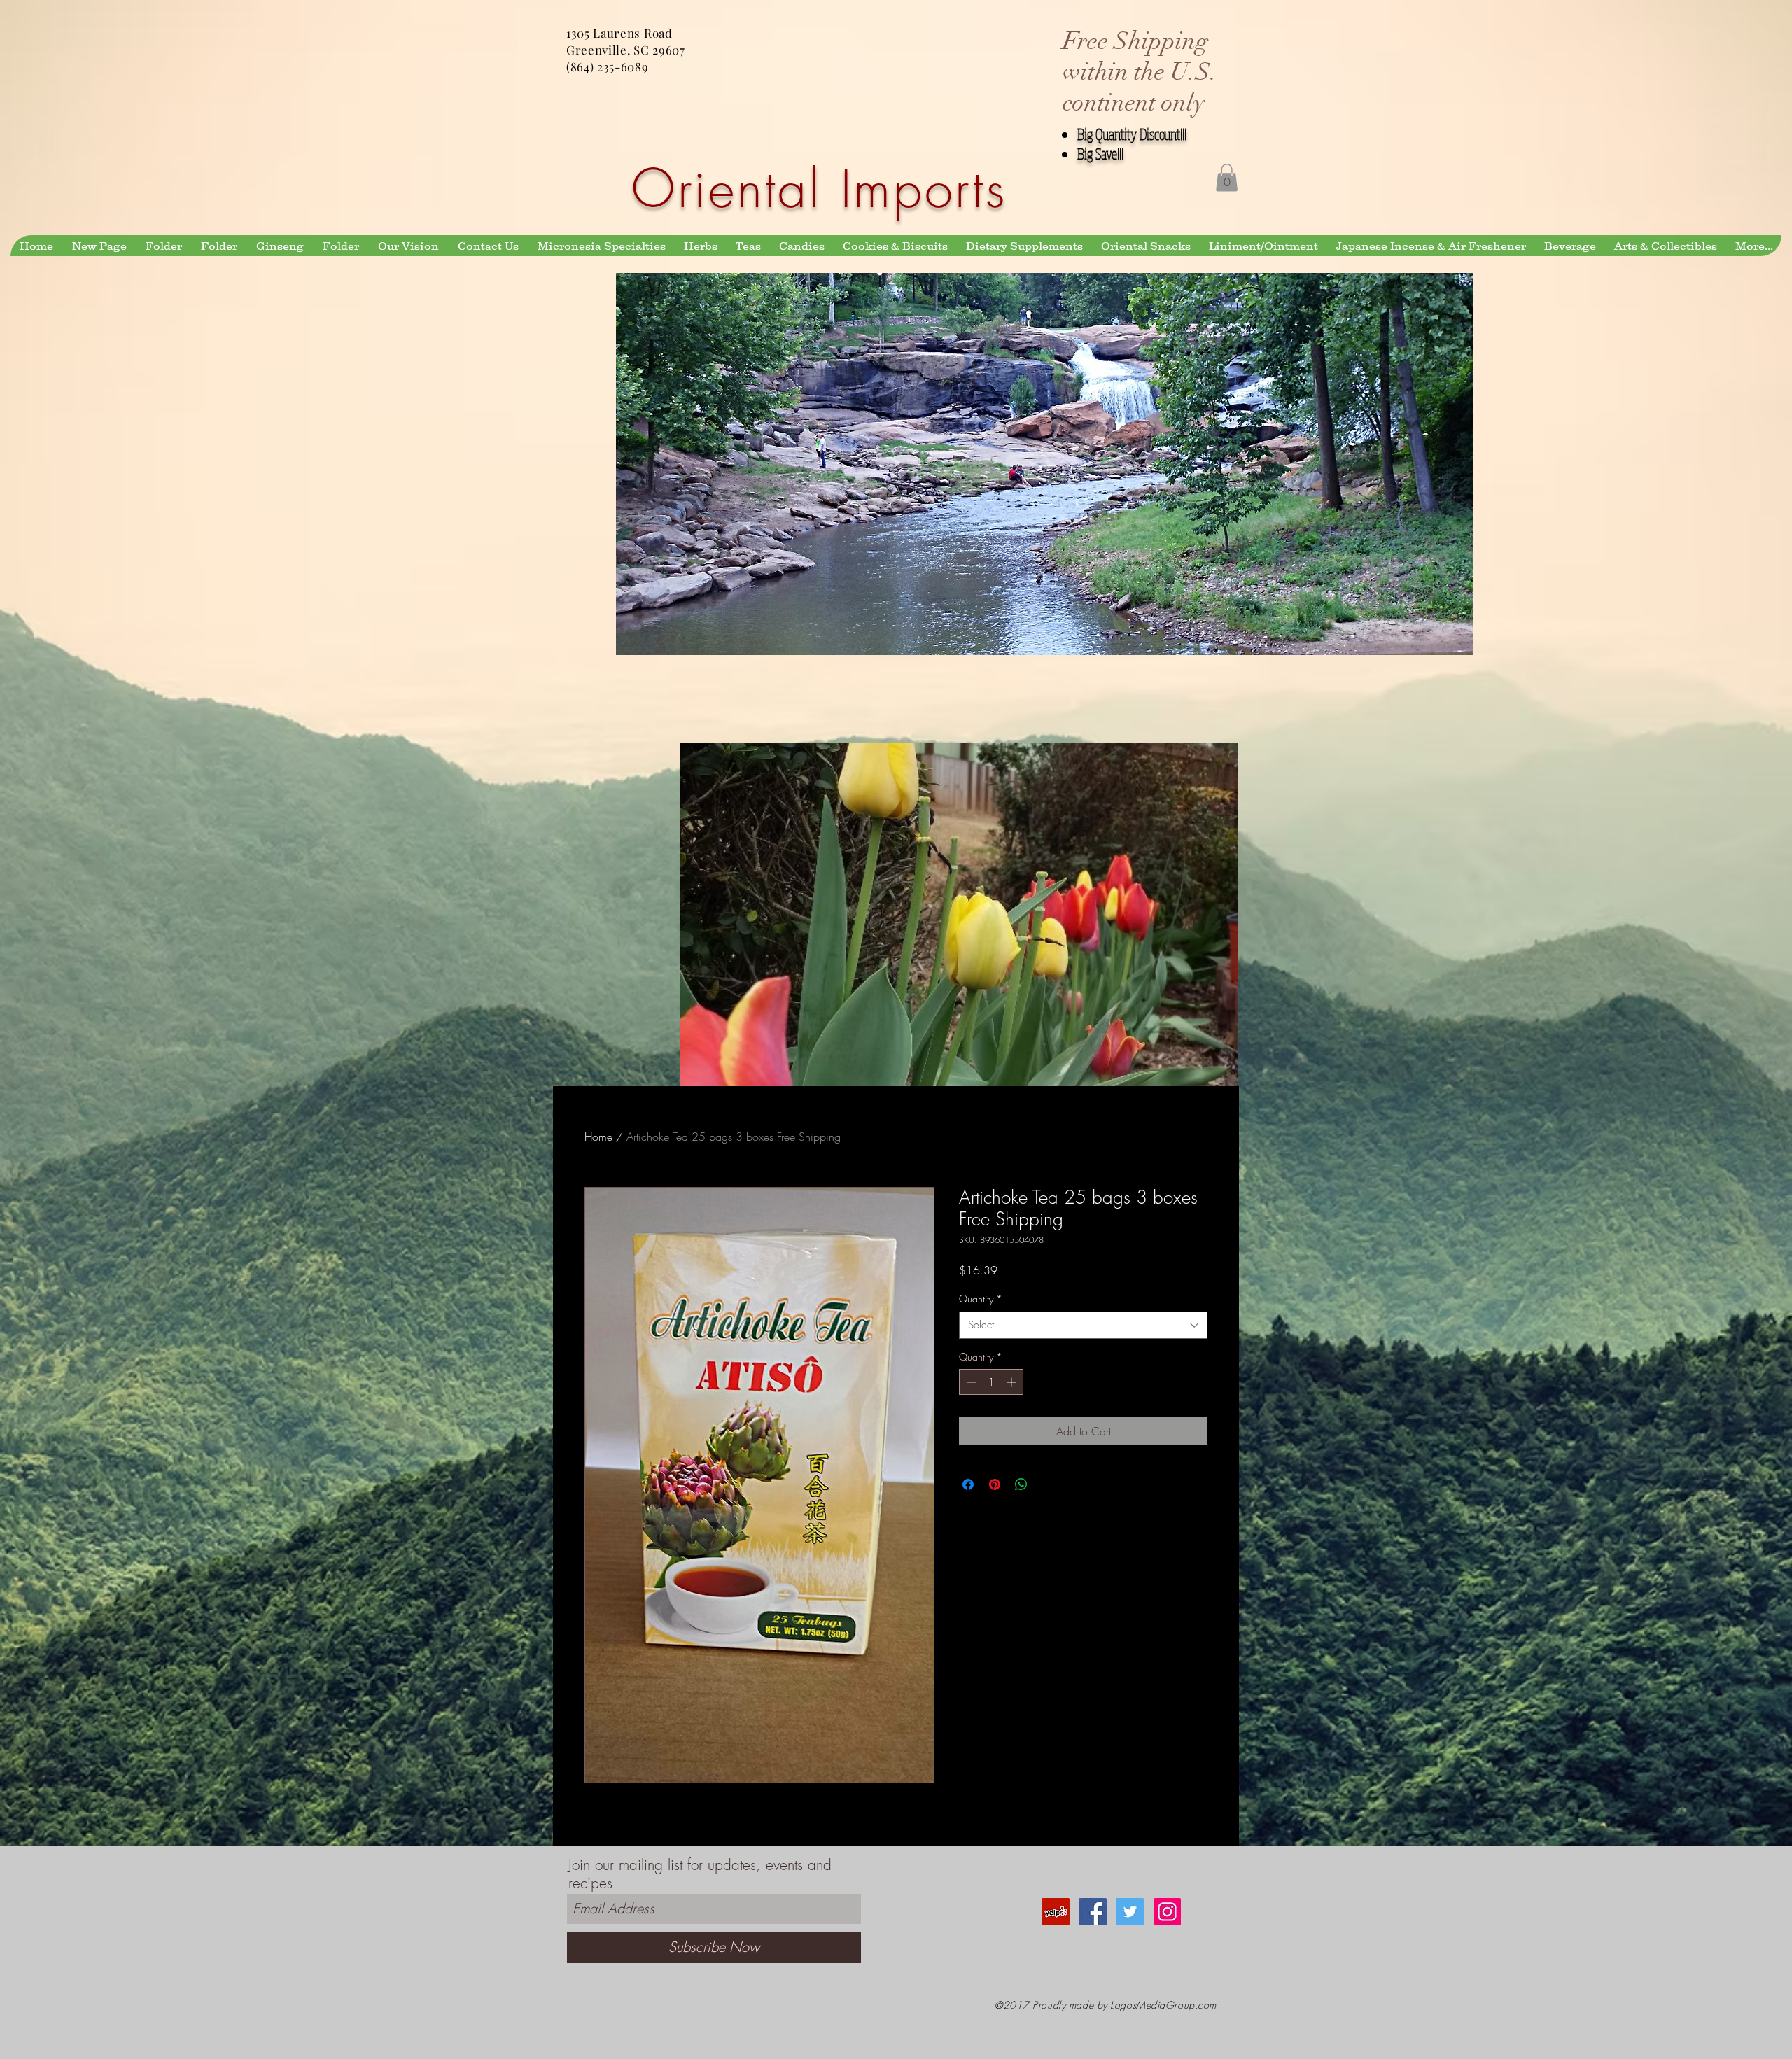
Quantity (981, 1299)
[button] (1227, 177)
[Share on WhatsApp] (1021, 1484)
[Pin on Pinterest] (995, 1484)
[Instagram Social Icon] (1167, 1912)
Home (598, 1137)
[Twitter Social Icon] (1130, 1912)
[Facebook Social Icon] (1093, 1912)
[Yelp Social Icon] (1056, 1912)
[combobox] (1083, 1325)
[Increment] (1013, 1382)
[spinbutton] (991, 1382)
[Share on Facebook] (968, 1484)
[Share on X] (1048, 1484)
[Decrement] (970, 1382)
